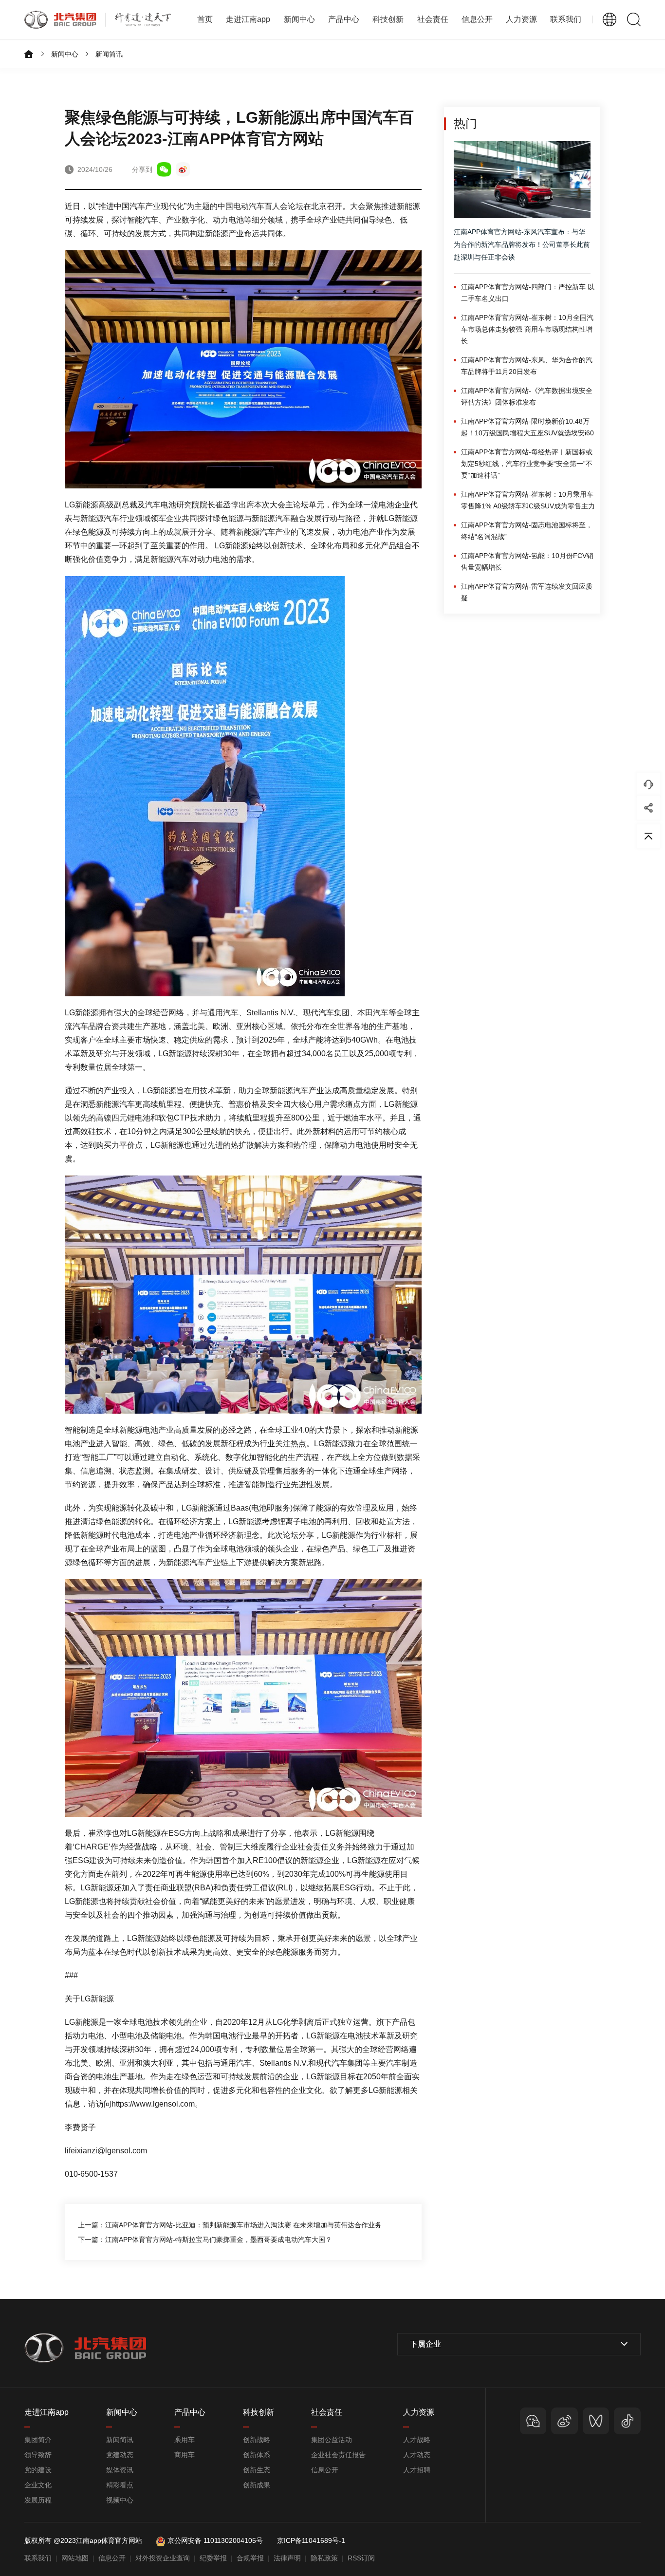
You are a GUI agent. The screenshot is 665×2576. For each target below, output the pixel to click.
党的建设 (38, 2470)
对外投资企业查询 (163, 2558)
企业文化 (38, 2485)
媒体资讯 (120, 2470)
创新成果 (257, 2485)
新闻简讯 (109, 54)
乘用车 (185, 2440)
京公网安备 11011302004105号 (215, 2540)
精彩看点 (120, 2485)
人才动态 (417, 2455)
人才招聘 (417, 2470)
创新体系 (257, 2455)
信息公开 (325, 2470)
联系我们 (566, 19)
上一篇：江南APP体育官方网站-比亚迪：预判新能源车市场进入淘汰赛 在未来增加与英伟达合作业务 (230, 2225)
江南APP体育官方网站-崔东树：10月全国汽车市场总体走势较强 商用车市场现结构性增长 (527, 329)
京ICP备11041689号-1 (311, 2540)
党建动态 (120, 2455)
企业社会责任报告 (338, 2455)
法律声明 (287, 2558)
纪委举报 (213, 2558)
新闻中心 (65, 54)
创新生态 (257, 2470)
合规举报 (250, 2558)
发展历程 (38, 2500)
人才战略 (417, 2440)
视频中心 (120, 2500)
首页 (205, 19)
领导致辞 (38, 2455)
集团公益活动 (332, 2440)
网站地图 (75, 2558)
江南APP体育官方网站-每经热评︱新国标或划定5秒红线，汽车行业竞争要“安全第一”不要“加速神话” (527, 464)
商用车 (185, 2455)
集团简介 (38, 2440)
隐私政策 (324, 2558)
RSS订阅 (361, 2558)
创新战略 (257, 2440)
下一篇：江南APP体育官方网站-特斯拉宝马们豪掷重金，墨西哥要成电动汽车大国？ (205, 2240)
